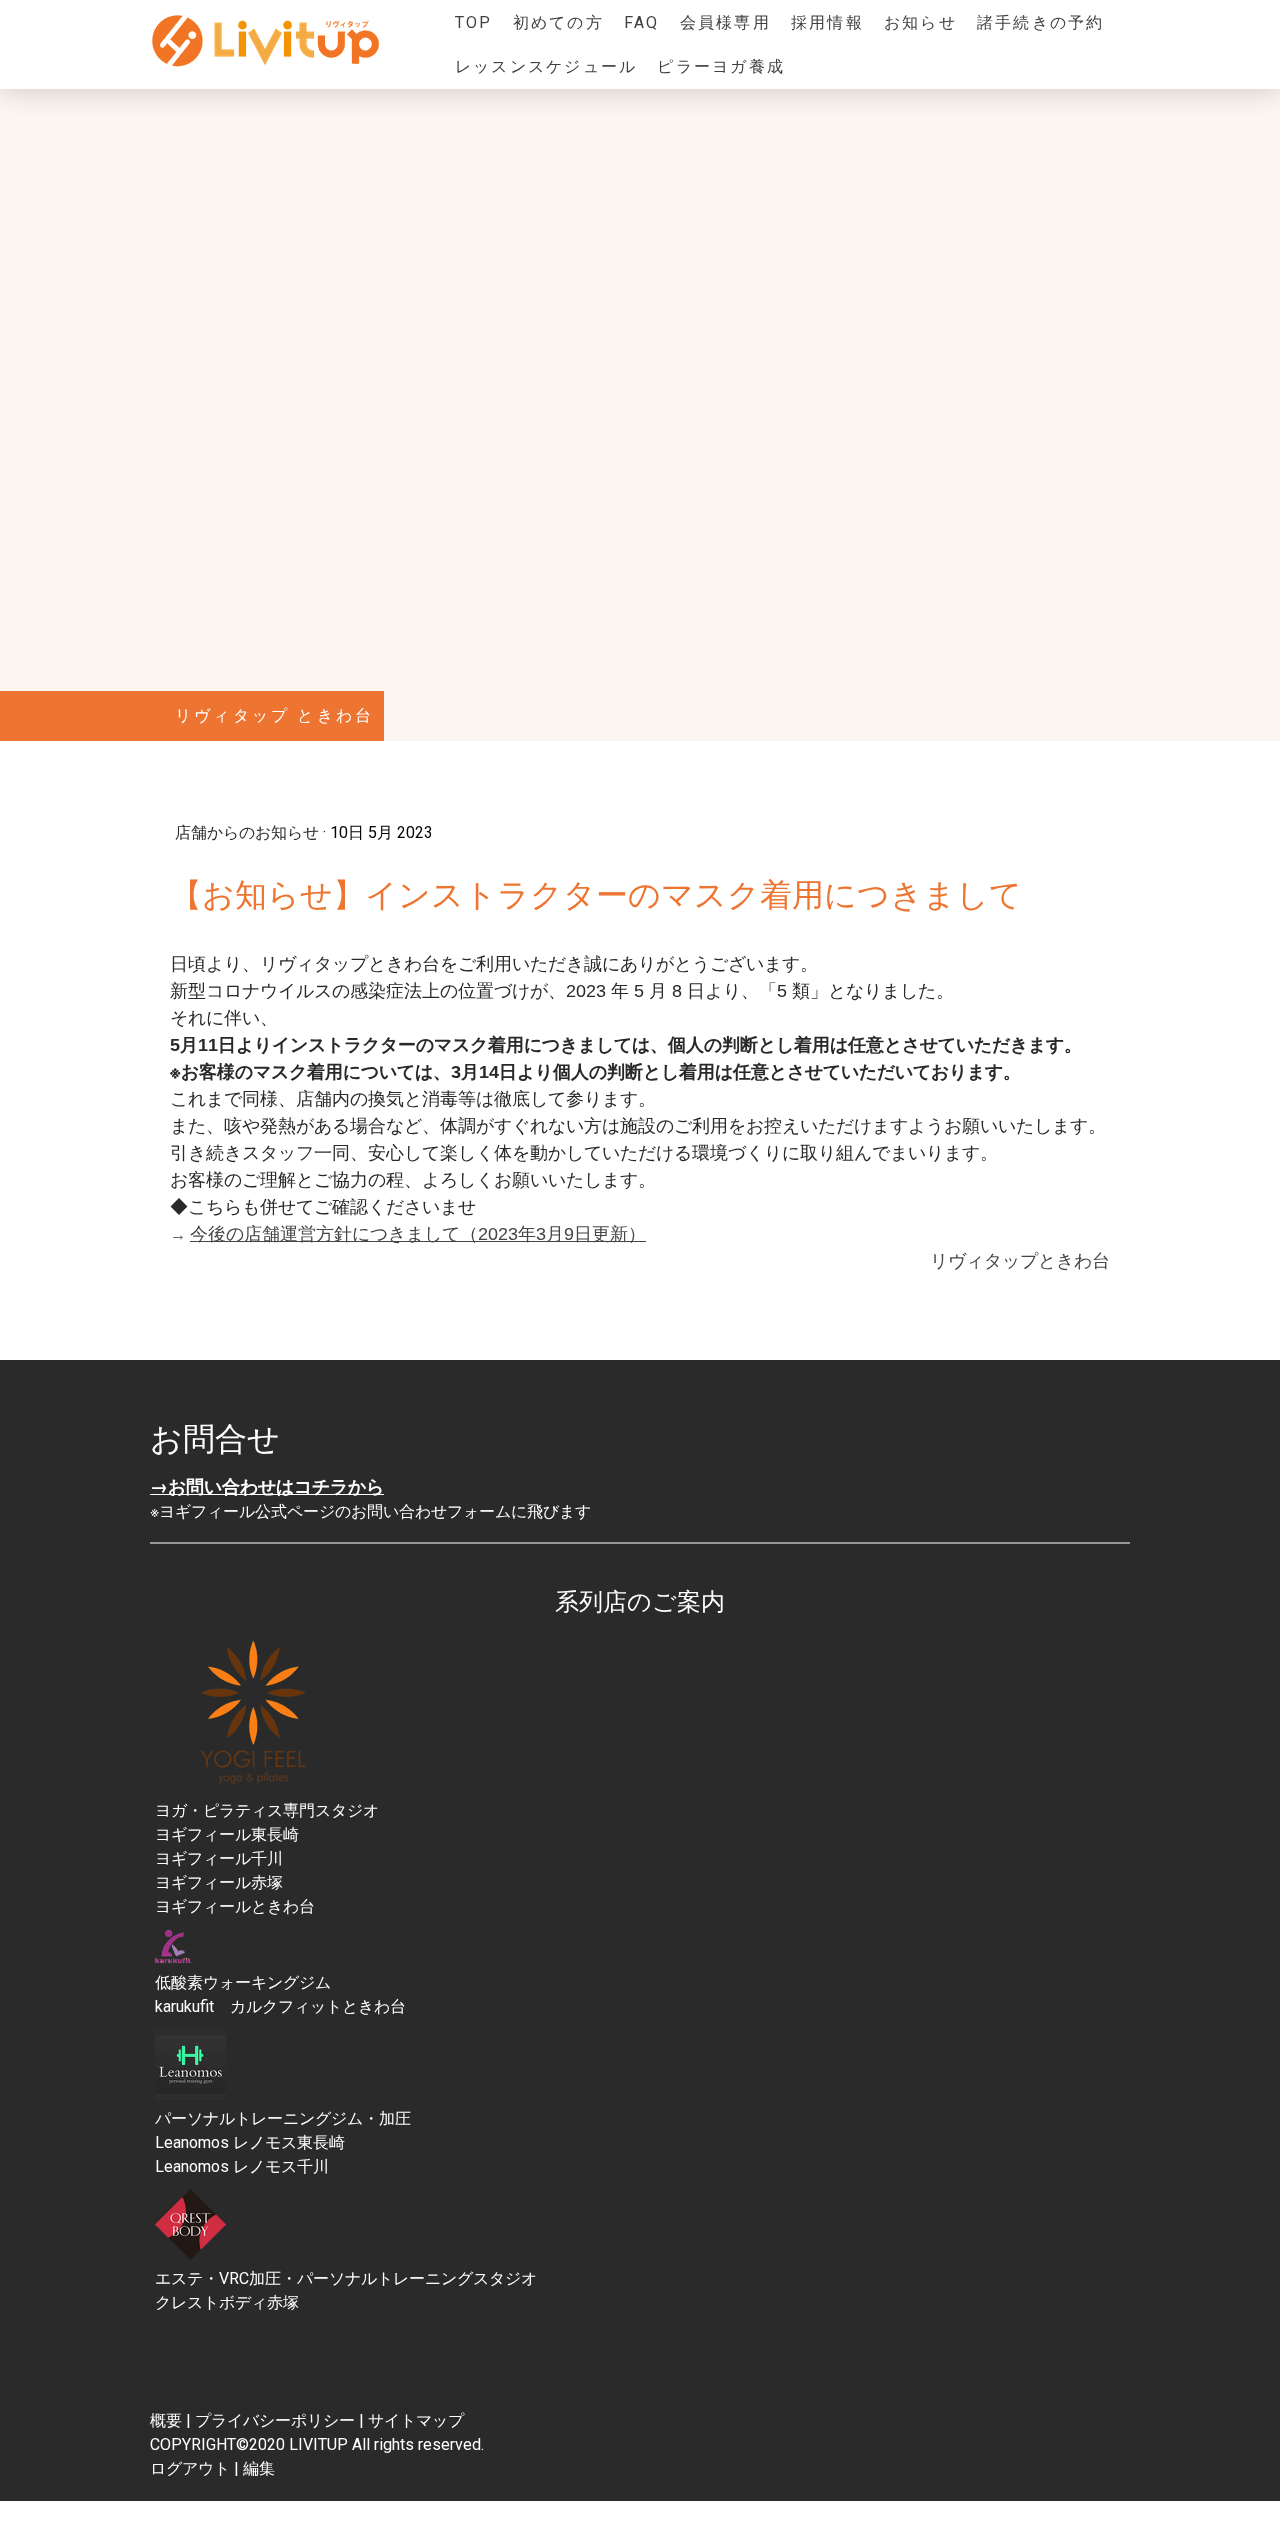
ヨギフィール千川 (219, 1858)
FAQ (642, 22)
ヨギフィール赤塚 (219, 1882)
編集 (259, 2468)
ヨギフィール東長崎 (227, 1834)
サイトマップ (416, 2420)
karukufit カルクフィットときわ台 (280, 2006)
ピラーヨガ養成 (721, 66)
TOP (474, 22)
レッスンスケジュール (546, 66)
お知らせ (920, 22)
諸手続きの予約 (1041, 22)
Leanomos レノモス (226, 2166)
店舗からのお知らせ (249, 832)
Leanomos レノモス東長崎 (250, 2142)
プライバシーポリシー (275, 2420)
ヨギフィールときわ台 (235, 1906)
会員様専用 (725, 22)
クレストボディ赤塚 (227, 2302)
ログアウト (192, 2468)
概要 (166, 2420)
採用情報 (827, 22)
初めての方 (558, 22)
